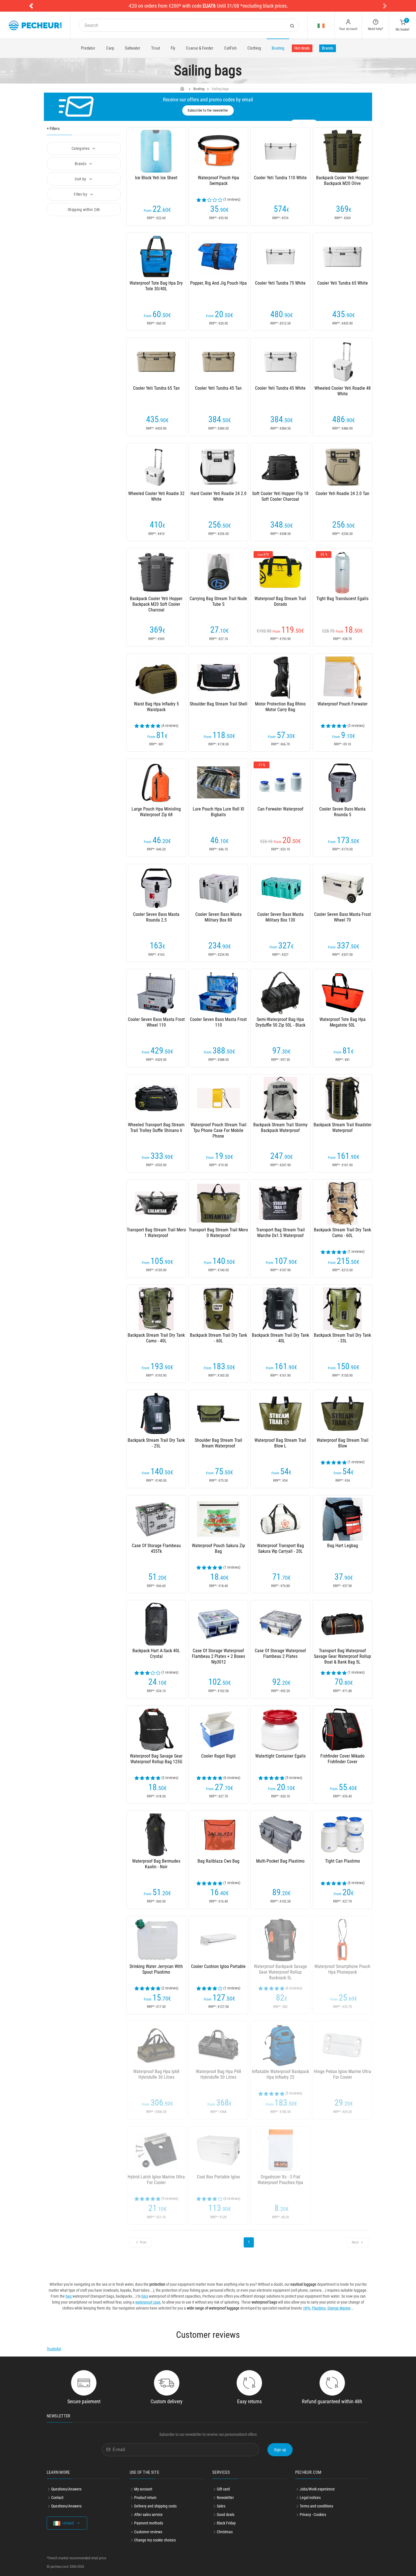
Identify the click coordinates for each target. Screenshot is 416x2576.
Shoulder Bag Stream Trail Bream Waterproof (218, 1443)
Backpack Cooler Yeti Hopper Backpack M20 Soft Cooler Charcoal (156, 604)
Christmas (225, 2532)
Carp (110, 48)
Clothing (254, 48)
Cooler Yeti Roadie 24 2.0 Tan (342, 493)
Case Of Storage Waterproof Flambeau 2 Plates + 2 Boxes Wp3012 (218, 1656)
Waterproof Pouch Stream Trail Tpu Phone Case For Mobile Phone (218, 1130)
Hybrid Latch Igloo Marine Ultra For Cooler (156, 2180)
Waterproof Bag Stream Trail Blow (343, 1443)
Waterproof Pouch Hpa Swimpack (218, 181)
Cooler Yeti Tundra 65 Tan (156, 388)
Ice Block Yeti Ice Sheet (156, 178)
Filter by (81, 194)
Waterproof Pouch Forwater (343, 704)
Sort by (81, 179)
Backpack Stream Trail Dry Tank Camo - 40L (156, 1338)
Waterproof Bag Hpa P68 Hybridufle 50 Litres (218, 2074)
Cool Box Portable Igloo (218, 2177)
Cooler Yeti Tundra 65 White (343, 283)
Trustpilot (54, 2349)
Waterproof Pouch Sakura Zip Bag (218, 1548)
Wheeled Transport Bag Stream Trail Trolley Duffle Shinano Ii (156, 1128)
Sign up (280, 2450)
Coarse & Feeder (200, 48)
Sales (221, 2506)
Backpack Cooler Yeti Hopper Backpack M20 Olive (342, 181)
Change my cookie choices (155, 2540)
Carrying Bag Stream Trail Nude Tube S (218, 601)
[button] (31, 6)
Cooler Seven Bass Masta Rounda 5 (342, 812)
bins (145, 2296)
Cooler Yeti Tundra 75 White (280, 283)
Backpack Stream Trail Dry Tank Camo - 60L (342, 1233)
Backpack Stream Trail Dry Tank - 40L (280, 1338)
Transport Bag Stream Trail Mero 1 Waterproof (156, 1233)
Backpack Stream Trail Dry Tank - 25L (156, 1443)
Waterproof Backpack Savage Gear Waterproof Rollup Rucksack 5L (280, 1972)
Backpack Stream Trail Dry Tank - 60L (218, 1338)
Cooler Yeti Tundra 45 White (280, 388)
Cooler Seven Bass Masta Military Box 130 (280, 917)
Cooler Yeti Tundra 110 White (280, 178)
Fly (173, 48)
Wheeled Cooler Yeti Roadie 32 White (156, 496)
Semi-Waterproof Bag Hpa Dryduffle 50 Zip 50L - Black (280, 1022)
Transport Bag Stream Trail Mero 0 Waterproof (218, 1233)
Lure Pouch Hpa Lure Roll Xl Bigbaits (218, 812)
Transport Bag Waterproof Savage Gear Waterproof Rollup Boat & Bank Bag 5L (342, 1656)
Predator (88, 48)
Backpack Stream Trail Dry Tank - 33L (342, 1338)
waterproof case (148, 2302)
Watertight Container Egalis (280, 1756)
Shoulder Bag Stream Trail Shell (218, 704)
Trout (156, 48)
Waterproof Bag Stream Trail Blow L (280, 1443)
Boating (278, 48)
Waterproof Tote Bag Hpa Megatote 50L (343, 1022)
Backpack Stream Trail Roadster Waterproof (343, 1128)
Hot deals (302, 48)
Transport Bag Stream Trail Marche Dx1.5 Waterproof (280, 1233)
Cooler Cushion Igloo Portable (218, 1966)
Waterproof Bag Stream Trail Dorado (280, 601)
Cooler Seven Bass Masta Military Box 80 (218, 917)
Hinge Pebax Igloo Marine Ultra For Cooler (342, 2074)
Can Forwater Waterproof (280, 809)
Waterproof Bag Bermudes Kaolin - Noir (156, 1864)
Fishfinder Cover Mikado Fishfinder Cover (342, 1759)
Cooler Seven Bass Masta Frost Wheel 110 (156, 1022)
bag (69, 2296)
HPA (307, 2308)
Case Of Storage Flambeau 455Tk (156, 1548)
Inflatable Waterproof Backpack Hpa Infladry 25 (280, 2074)
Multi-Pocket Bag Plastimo (280, 1861)
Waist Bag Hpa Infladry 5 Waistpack (156, 707)
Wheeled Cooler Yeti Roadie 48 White (343, 391)
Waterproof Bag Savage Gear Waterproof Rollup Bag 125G (156, 1759)
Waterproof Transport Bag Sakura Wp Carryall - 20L (280, 1548)
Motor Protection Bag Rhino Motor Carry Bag (280, 707)
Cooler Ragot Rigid (218, 1756)
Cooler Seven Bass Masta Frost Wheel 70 (343, 917)
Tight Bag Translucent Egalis (342, 599)
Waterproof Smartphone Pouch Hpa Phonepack (342, 1969)
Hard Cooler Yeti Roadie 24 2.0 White (218, 496)
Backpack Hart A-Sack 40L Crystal (156, 1653)
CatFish (230, 48)
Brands (328, 48)
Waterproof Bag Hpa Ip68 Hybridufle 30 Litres (156, 2074)
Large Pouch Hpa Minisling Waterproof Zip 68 (156, 812)
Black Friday (226, 2523)
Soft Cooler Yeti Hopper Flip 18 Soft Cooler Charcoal (280, 496)
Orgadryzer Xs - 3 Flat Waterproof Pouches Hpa (280, 2180)
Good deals (226, 2515)
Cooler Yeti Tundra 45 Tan (218, 388)
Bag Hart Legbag (343, 1546)
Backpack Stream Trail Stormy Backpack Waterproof (280, 1128)
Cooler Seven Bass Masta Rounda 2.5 (156, 917)
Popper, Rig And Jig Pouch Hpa (218, 283)
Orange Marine (339, 2308)
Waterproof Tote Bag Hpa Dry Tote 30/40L (156, 286)
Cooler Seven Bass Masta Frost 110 (218, 1022)
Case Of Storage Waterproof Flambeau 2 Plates (280, 1653)
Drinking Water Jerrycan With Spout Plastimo (156, 1969)
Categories (81, 148)
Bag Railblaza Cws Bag (218, 1861)
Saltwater (133, 48)
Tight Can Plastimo (343, 1861)
